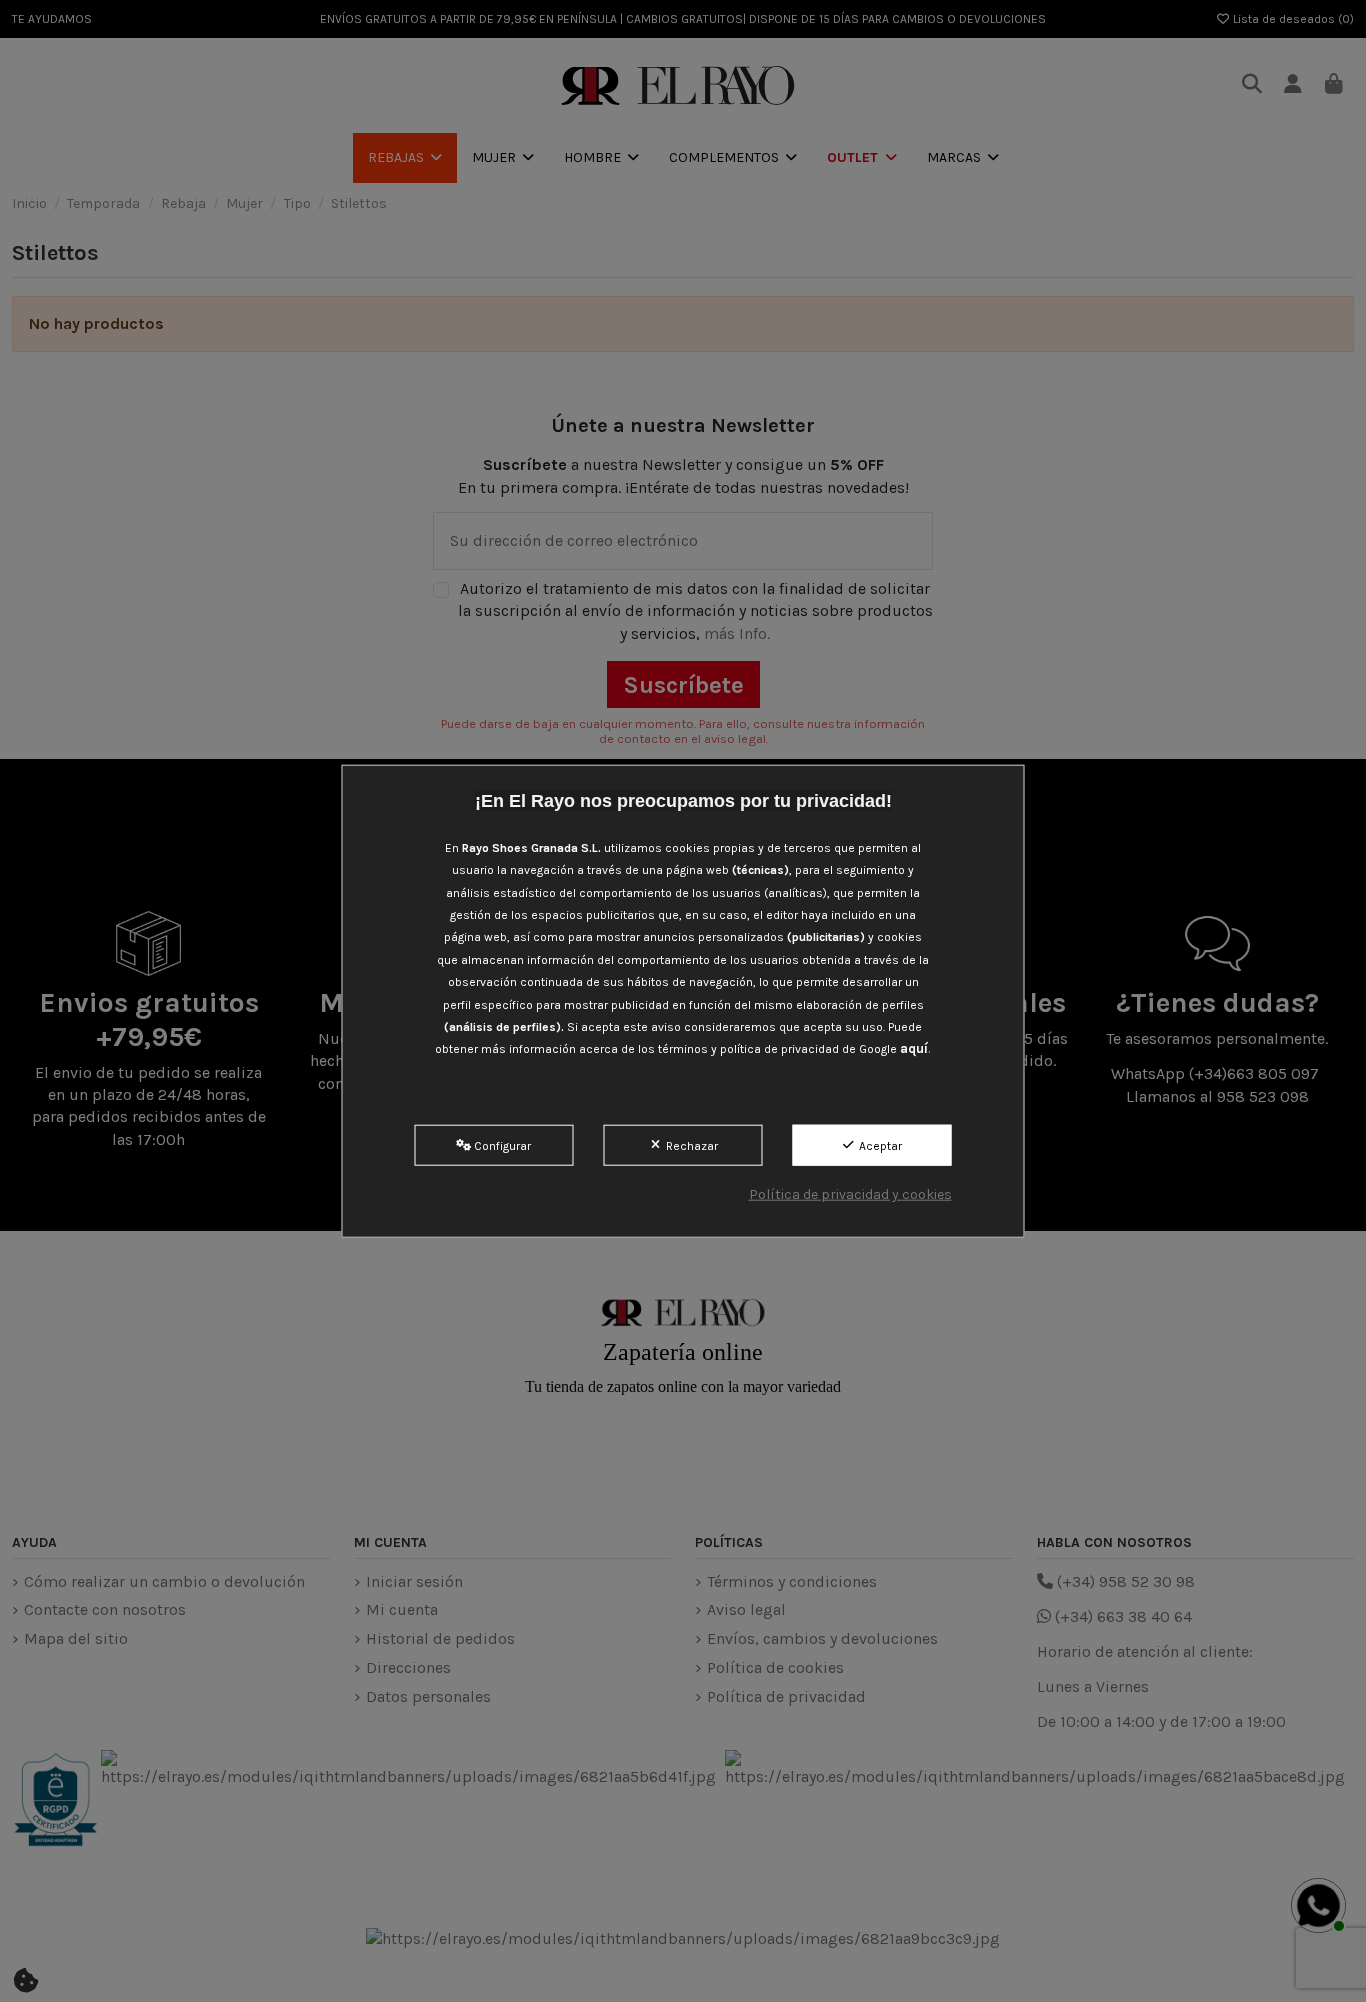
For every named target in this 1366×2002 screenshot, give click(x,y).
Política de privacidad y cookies (850, 1194)
